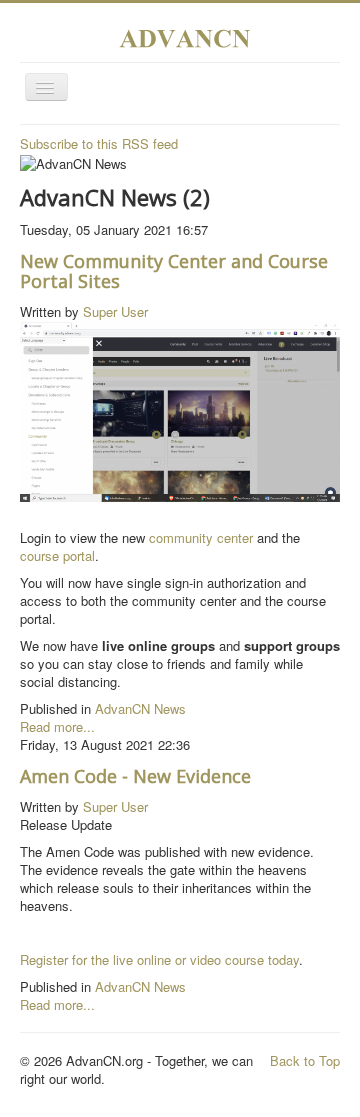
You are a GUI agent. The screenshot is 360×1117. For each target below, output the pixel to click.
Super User (115, 311)
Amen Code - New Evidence (135, 776)
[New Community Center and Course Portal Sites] (180, 409)
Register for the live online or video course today (159, 959)
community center (201, 537)
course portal (57, 555)
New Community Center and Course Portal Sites (174, 271)
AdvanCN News (140, 708)
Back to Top (305, 1060)
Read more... (57, 726)
